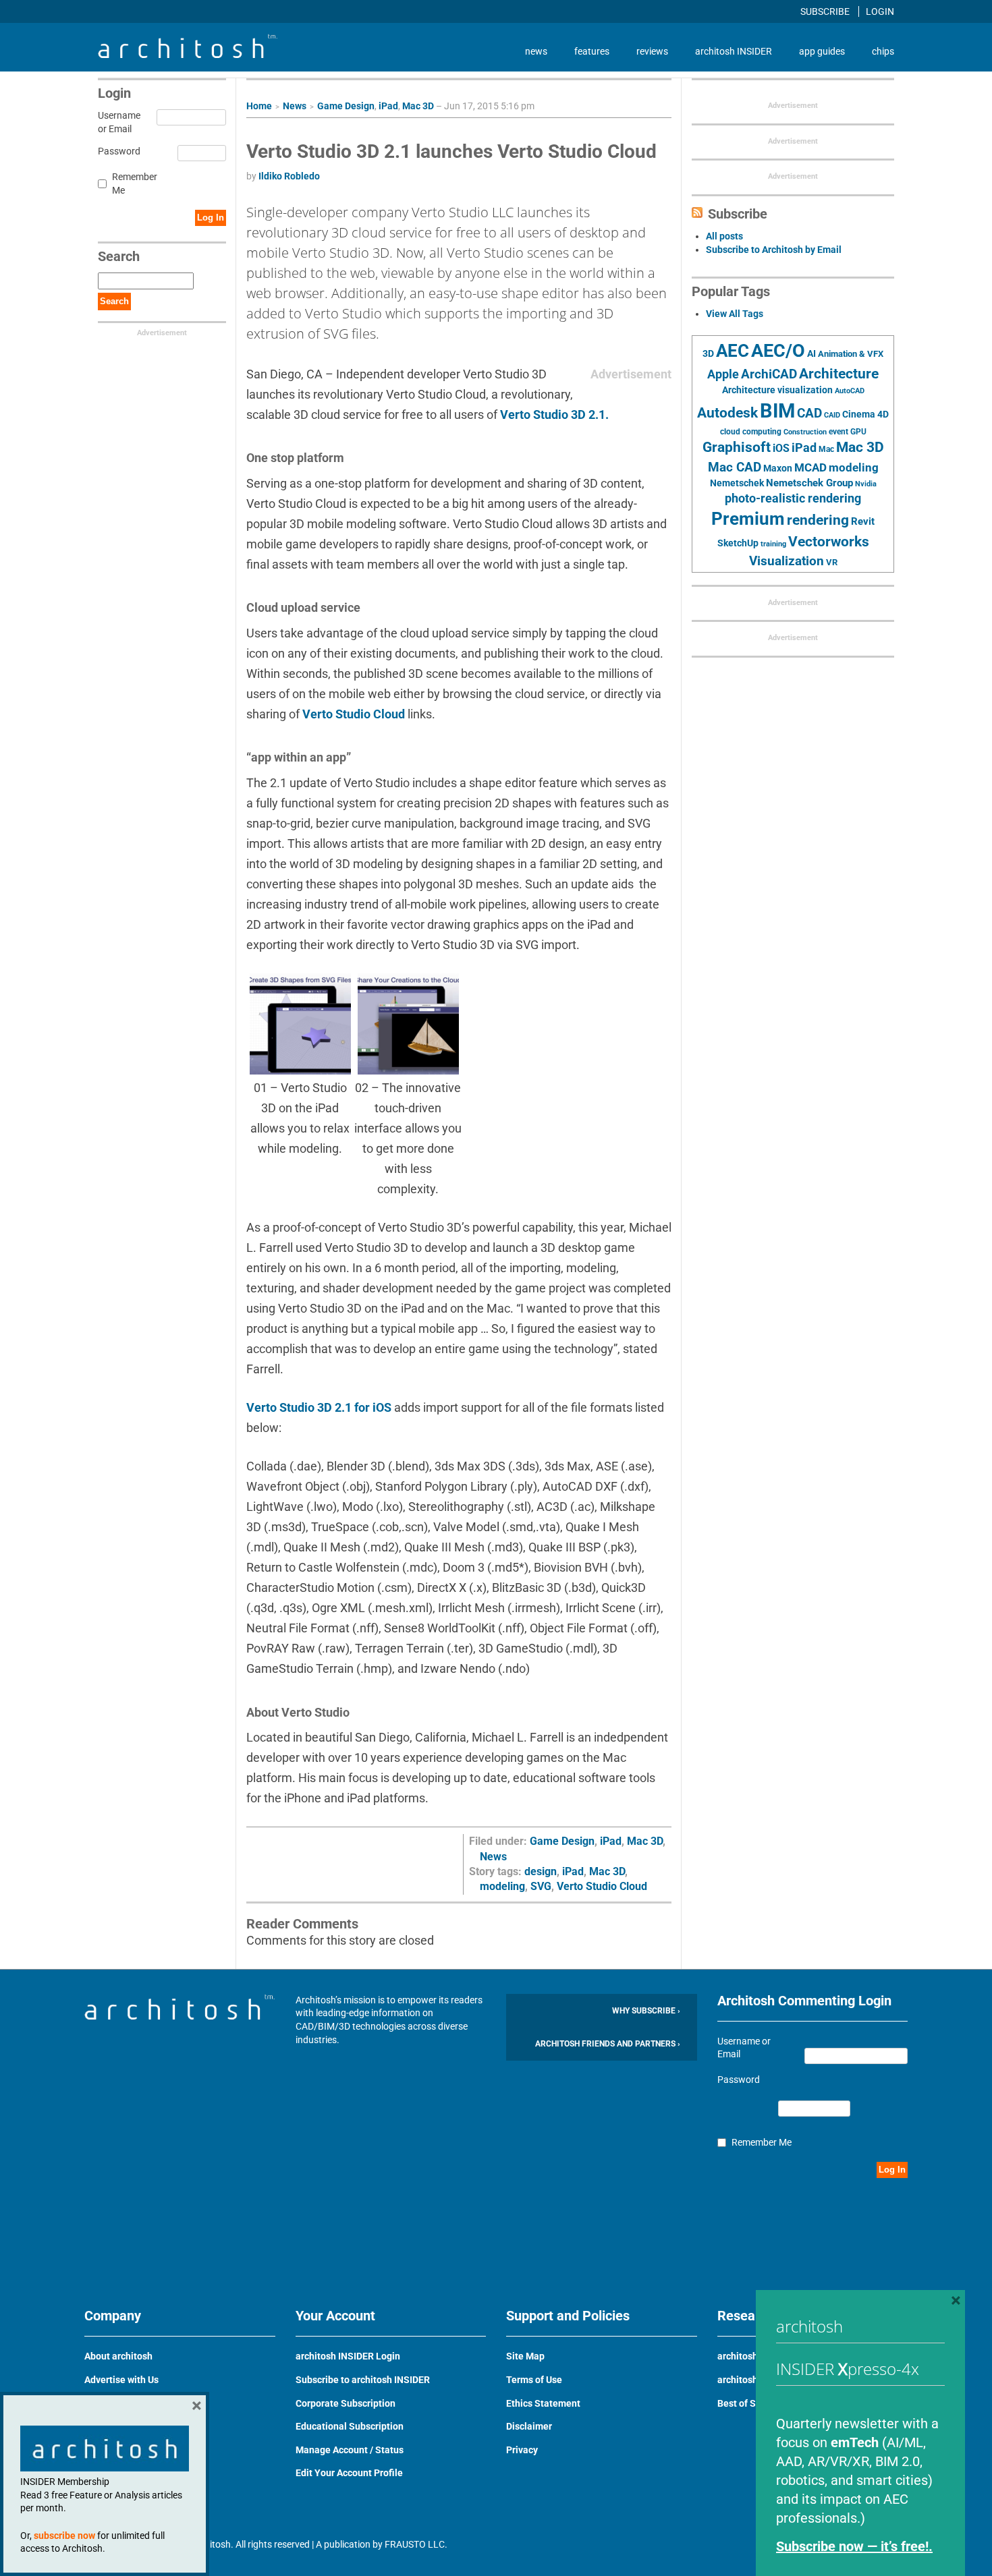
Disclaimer (529, 2426)
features (592, 51)
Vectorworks (829, 541)
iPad (388, 106)
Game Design (346, 106)
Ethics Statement (543, 2403)
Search (114, 301)
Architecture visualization (777, 390)
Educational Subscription (350, 2426)
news (536, 51)
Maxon (778, 468)
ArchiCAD (769, 374)
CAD (809, 413)
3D (708, 354)
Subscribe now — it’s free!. (854, 2546)
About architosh (118, 2356)
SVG (541, 1886)
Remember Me (135, 183)
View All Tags (735, 314)
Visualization (787, 561)
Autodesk (727, 412)
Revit (863, 521)
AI (811, 353)
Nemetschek (737, 483)
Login (880, 11)
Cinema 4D (865, 414)
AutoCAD (850, 391)
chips (883, 51)
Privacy (522, 2450)
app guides (822, 51)
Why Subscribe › (646, 2011)
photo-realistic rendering (793, 498)
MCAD (810, 467)
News (295, 106)
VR (832, 562)
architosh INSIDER (734, 51)
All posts (724, 236)
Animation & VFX (851, 354)
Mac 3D (418, 106)
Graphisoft (737, 447)
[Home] (188, 55)
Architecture (839, 373)
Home (259, 106)
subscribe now (64, 2536)
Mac (826, 449)
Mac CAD (735, 467)
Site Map (525, 2356)
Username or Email (117, 122)
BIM (777, 411)
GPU (858, 432)
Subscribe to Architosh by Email (774, 250)
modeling (502, 1886)
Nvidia (866, 484)
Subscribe (826, 11)
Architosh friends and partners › (608, 2044)
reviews (652, 51)
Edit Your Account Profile (349, 2473)
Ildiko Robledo (289, 176)
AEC (733, 351)
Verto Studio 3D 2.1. (554, 414)
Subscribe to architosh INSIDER (363, 2380)
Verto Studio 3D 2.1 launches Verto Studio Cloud (451, 151)
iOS (781, 448)
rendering (818, 520)
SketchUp (738, 543)
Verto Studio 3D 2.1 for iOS (319, 1407)
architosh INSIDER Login (348, 2356)
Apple (723, 374)
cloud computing (751, 432)
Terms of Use (534, 2380)
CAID (832, 415)
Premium (748, 519)
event (838, 432)
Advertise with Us (121, 2380)
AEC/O (778, 351)
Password (117, 151)
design (541, 1871)
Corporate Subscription (346, 2403)
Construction (805, 432)
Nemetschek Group (809, 483)
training (773, 544)
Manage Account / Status (350, 2450)
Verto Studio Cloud (354, 714)
